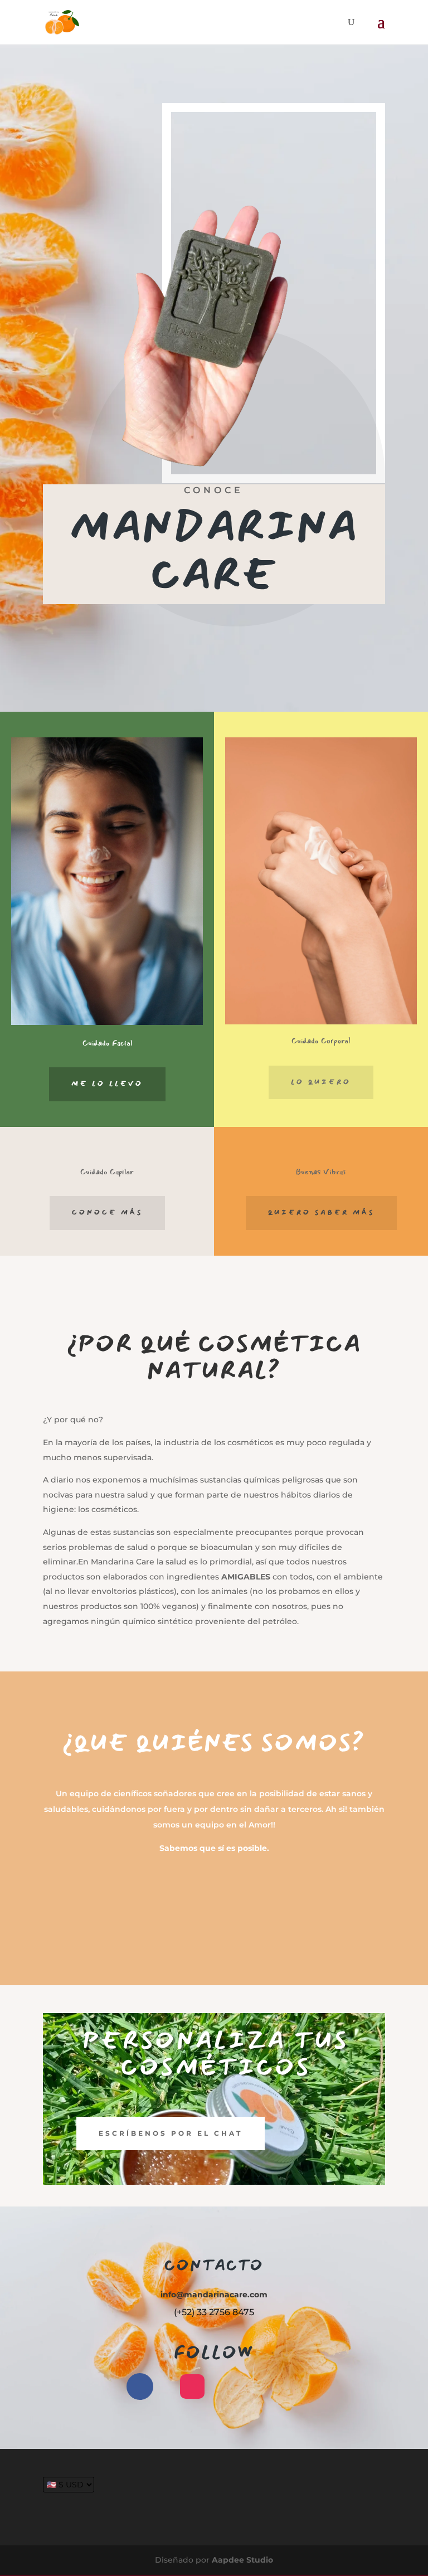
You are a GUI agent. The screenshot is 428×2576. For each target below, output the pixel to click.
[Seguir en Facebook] (140, 2387)
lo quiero (321, 1082)
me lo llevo (107, 1084)
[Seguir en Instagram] (192, 2387)
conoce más (107, 1212)
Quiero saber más (321, 1212)
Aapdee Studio (242, 2560)
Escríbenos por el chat (171, 2133)
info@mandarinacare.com (214, 2295)
